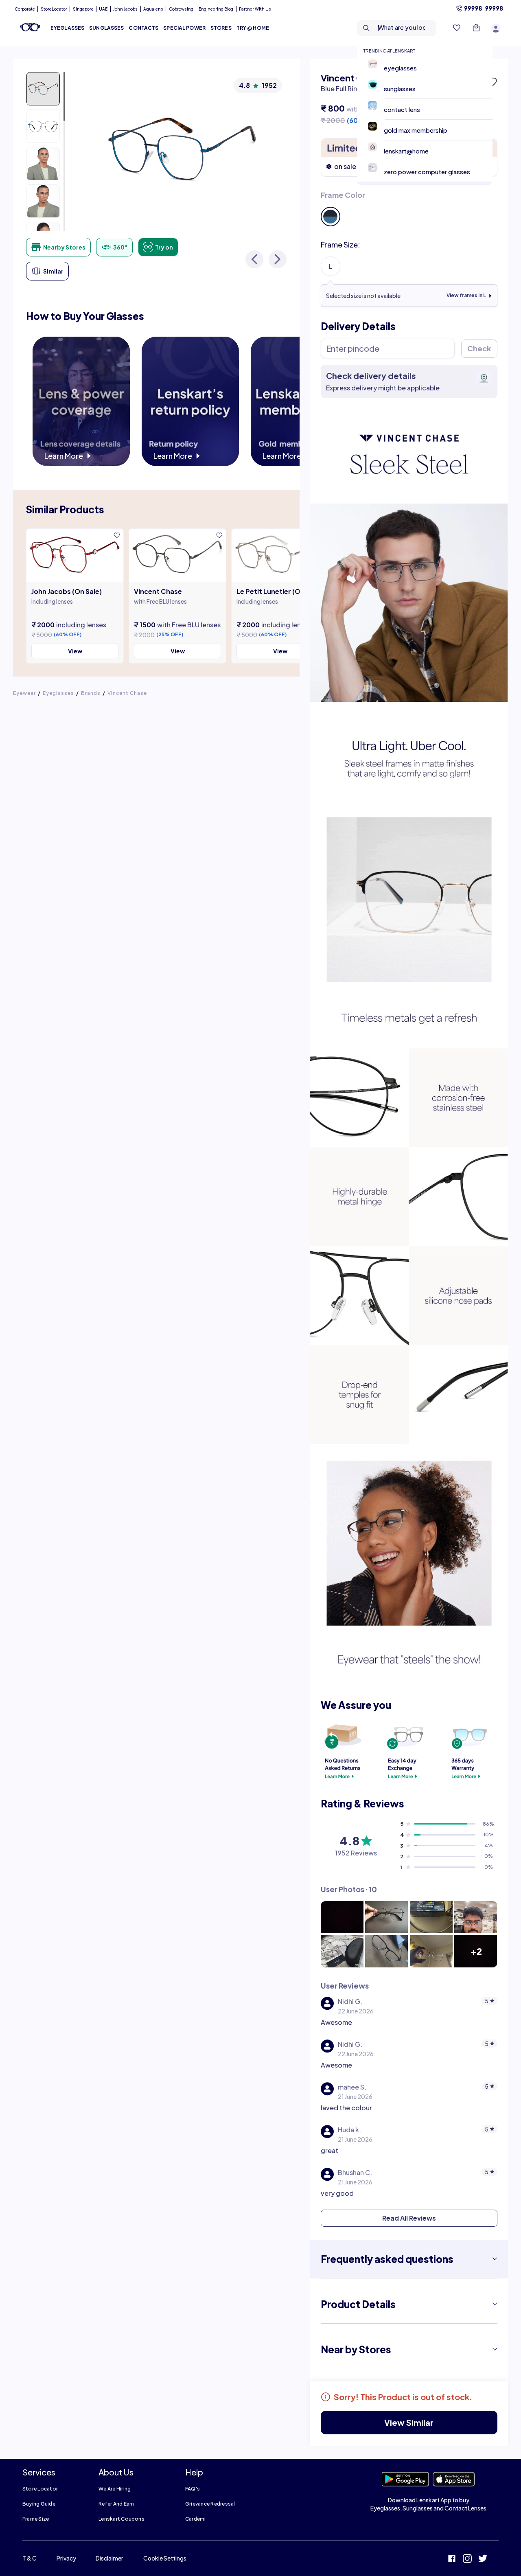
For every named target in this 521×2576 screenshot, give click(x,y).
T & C (30, 2558)
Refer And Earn (116, 2504)
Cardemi (196, 2519)
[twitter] (483, 2560)
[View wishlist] (457, 28)
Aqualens (153, 9)
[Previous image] (254, 259)
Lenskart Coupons (121, 2519)
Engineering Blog (216, 9)
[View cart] (476, 28)
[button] (331, 217)
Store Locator (40, 2489)
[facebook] (452, 2560)
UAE (103, 9)
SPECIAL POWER (184, 28)
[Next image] (278, 259)
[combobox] (399, 28)
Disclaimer (109, 2558)
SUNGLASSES (106, 28)
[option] (428, 68)
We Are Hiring (115, 2489)
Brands (91, 693)
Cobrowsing (181, 9)
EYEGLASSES (67, 28)
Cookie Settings (165, 2558)
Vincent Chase (127, 693)
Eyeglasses (58, 693)
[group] (409, 208)
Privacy (66, 2558)
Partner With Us (255, 9)
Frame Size (36, 2519)
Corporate (25, 9)
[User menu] (496, 28)
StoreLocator (54, 9)
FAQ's (193, 2489)
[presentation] (409, 454)
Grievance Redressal (210, 2504)
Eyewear (24, 693)
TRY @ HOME (253, 28)
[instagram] (467, 2560)
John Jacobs (125, 9)
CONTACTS (143, 28)
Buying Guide (39, 2504)
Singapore (83, 9)
